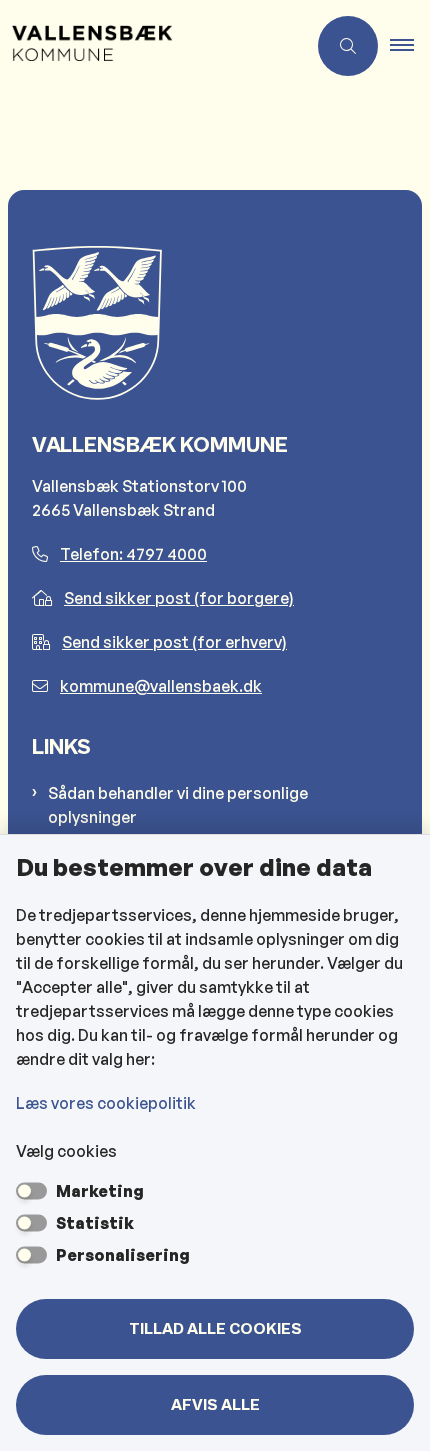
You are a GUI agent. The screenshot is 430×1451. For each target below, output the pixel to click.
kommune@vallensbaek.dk (161, 686)
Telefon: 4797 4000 (133, 554)
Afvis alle (215, 1405)
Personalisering (123, 1255)
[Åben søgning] (348, 46)
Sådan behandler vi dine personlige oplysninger (178, 805)
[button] (410, 46)
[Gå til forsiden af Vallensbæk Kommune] (153, 46)
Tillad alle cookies (215, 1329)
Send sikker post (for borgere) (179, 598)
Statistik (95, 1223)
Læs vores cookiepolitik (106, 1103)
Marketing (100, 1191)
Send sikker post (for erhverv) (174, 642)
